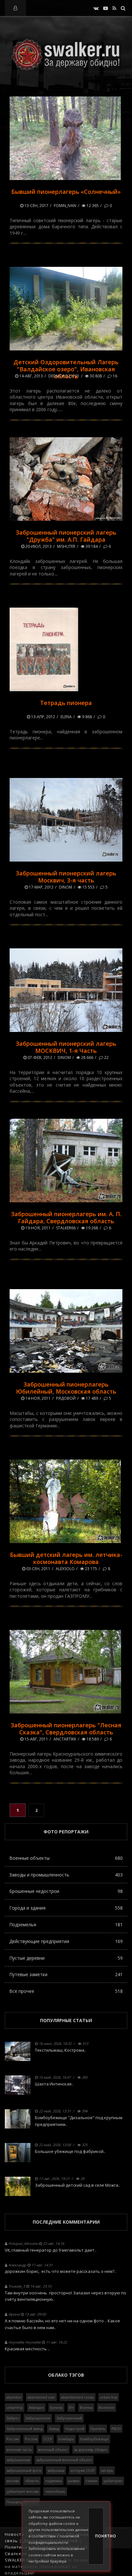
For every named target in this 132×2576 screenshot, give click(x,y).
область (32, 2481)
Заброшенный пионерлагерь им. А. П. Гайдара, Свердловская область (66, 1217)
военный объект (53, 2449)
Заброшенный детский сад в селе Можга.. (78, 2185)
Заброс (13, 2418)
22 (106, 1058)
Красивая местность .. (27, 2349)
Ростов (31, 2439)
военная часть (19, 2449)
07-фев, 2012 (39, 1058)
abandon (14, 2397)
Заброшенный (69, 2418)
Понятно (99, 2536)
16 (115, 376)
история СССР (83, 2470)
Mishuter (66, 546)
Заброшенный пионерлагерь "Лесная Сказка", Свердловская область (66, 1729)
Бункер (56, 2407)
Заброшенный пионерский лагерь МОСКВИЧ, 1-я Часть (66, 1047)
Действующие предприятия (66, 1941)
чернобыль (55, 2491)
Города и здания (66, 1908)
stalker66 (66, 1228)
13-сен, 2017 (36, 206)
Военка (86, 2407)
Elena (66, 717)
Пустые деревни (66, 1958)
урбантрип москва (23, 2491)
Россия (13, 2439)
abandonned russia (78, 2397)
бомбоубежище (94, 2439)
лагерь (107, 2470)
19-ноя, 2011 (37, 1228)
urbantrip (15, 2407)
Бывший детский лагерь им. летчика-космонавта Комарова (66, 1558)
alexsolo (65, 1569)
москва (13, 2481)
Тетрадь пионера (66, 703)
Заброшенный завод (25, 2429)
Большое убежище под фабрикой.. (70, 2151)
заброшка (56, 2470)
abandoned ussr (41, 2397)
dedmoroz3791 (64, 376)
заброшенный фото (24, 2470)
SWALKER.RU (19, 2560)
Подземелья (66, 1925)
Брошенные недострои (66, 1891)
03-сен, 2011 (38, 1569)
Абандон (36, 2407)
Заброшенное (38, 2418)
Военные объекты (66, 1858)
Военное (107, 2407)
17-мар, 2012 (41, 887)
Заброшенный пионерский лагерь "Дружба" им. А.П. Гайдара (66, 536)
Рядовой (66, 1398)
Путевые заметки (66, 1974)
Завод (54, 2429)
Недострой (75, 2429)
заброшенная (18, 2460)
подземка (54, 2481)
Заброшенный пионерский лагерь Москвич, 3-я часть (66, 877)
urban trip (109, 2397)
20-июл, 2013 (38, 546)
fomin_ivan (65, 206)
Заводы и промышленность (66, 1875)
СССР (48, 2439)
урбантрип (113, 2481)
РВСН (116, 2429)
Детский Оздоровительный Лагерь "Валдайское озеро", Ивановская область (66, 369)
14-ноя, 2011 (37, 1398)
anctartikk (65, 1739)
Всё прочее (66, 1991)
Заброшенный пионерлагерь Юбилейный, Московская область (66, 1388)
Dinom (66, 887)
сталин (91, 2481)
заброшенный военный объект (64, 2460)
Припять (98, 2429)
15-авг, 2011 (36, 1739)
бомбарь (66, 2439)
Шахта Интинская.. (54, 2084)
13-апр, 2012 (43, 717)
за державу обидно (91, 2449)
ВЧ (71, 2407)
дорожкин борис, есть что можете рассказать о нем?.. (61, 2271)
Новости (15, 2534)
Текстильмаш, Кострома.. (61, 2050)
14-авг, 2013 (31, 376)
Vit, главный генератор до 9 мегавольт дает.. (51, 2250)
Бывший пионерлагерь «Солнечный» (66, 192)
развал (74, 2481)
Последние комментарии (66, 2222)
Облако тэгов (66, 2375)
